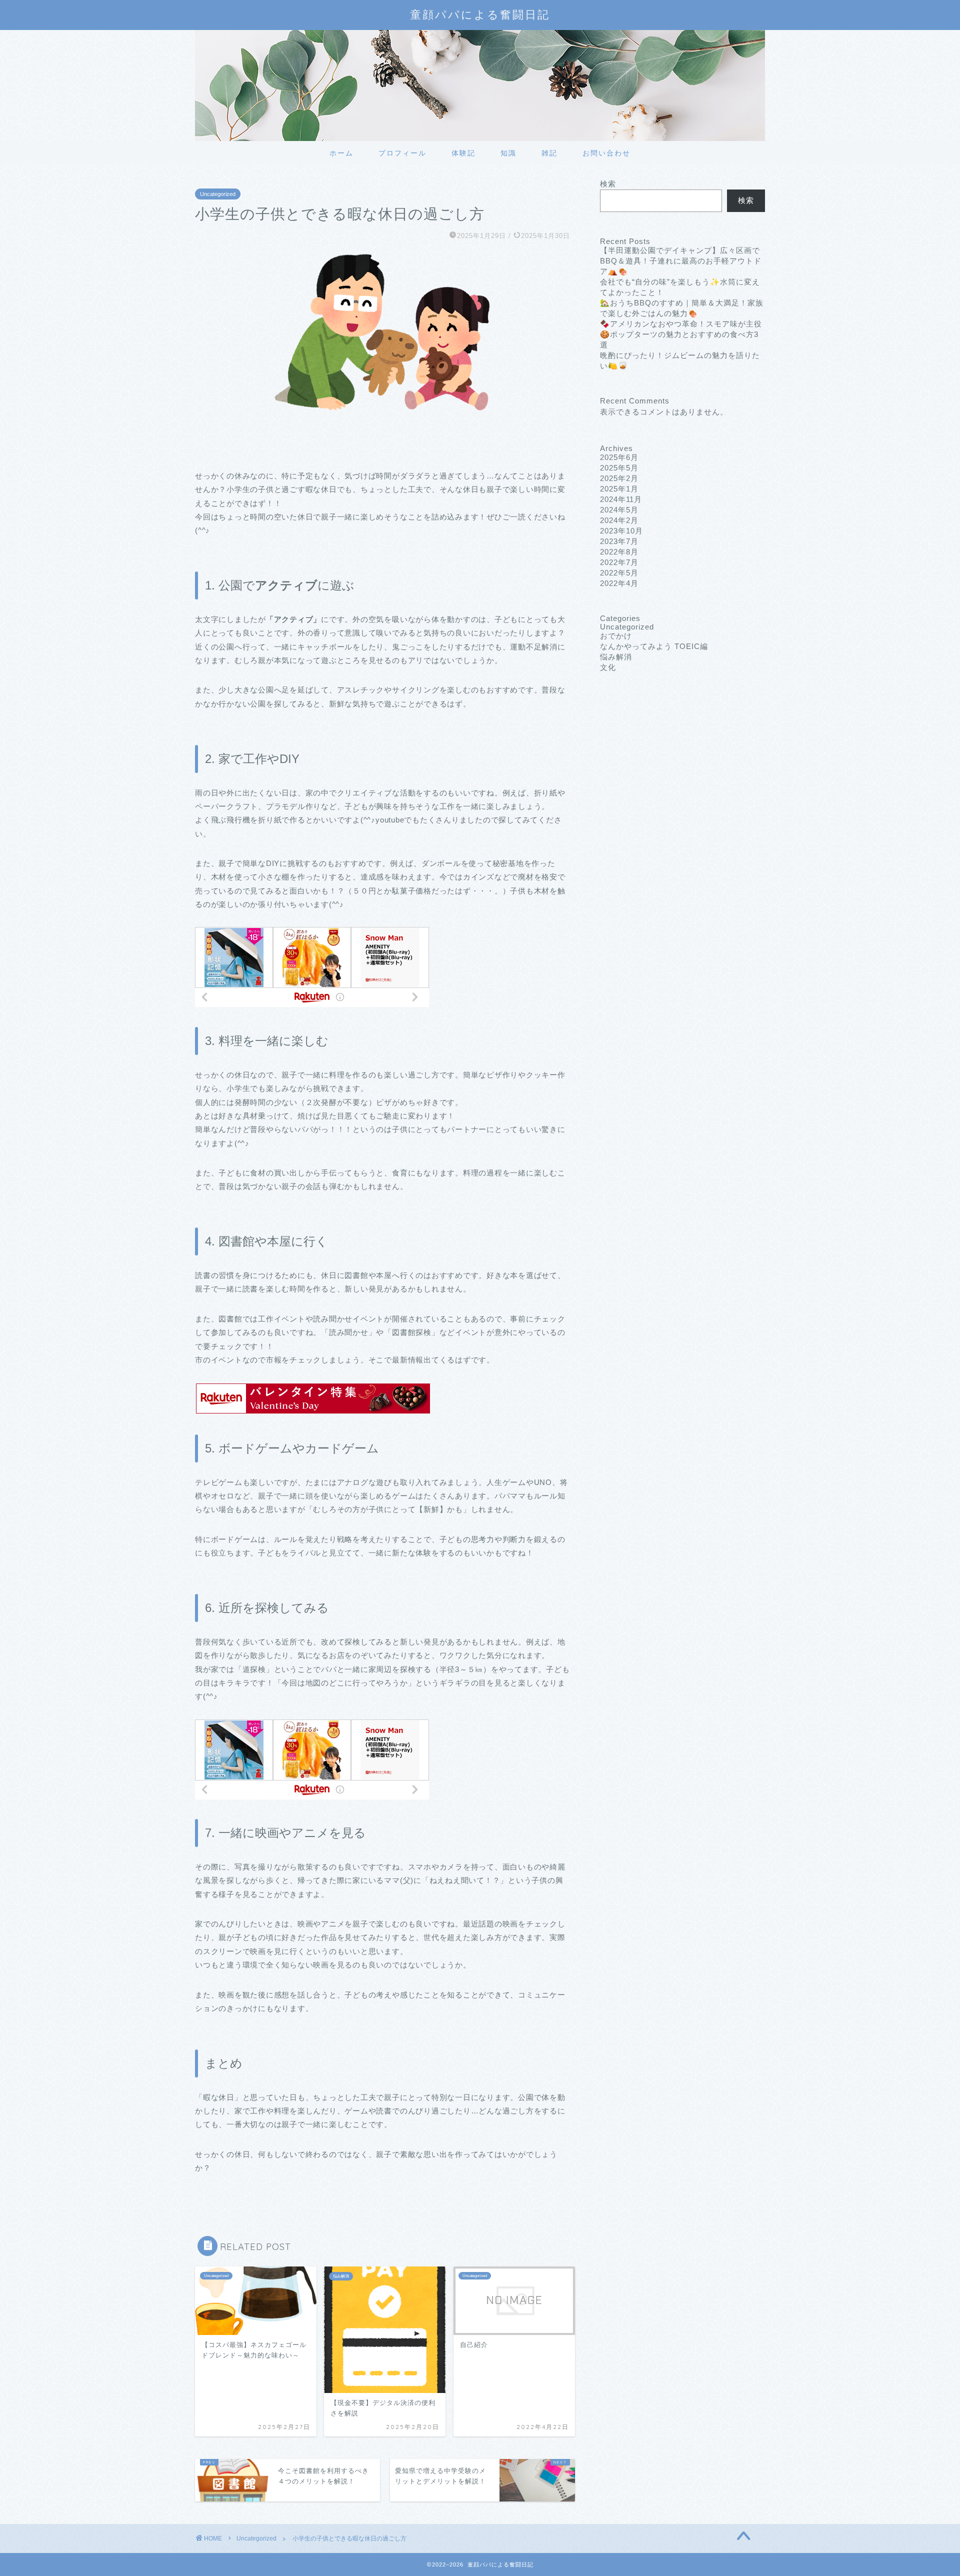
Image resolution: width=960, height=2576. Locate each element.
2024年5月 (619, 510)
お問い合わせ (606, 153)
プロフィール (402, 153)
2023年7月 (619, 541)
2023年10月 (621, 531)
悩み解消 (616, 657)
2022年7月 (619, 562)
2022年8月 (619, 552)
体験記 (463, 153)
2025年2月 (619, 478)
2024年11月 (621, 499)
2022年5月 (619, 573)
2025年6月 (619, 457)
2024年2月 (619, 520)
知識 (508, 153)
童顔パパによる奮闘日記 (480, 14)
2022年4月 (619, 583)
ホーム (341, 153)
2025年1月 (619, 489)
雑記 (549, 153)
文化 (608, 667)
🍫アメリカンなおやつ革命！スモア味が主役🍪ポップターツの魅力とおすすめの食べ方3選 (681, 334)
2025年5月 (619, 468)
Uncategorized (218, 194)
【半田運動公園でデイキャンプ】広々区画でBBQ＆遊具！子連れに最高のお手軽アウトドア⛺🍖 (681, 261)
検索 (608, 184)
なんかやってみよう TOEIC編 (654, 646)
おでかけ (616, 636)
